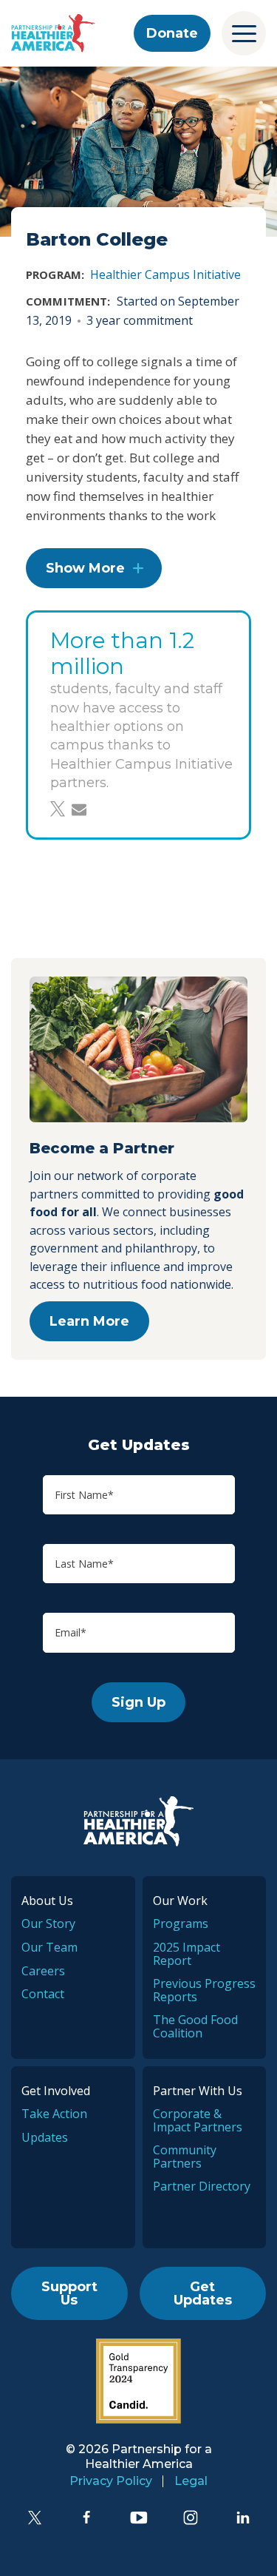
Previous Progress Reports (204, 1990)
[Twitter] (35, 2518)
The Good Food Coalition (195, 2026)
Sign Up (138, 1702)
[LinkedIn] (243, 2518)
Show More (85, 568)
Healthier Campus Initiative (165, 274)
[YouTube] (139, 2518)
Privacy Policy (111, 2481)
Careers (43, 1971)
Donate (172, 33)
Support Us (69, 2293)
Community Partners (185, 2157)
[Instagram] (191, 2518)
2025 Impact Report (187, 1954)
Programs (181, 1923)
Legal (191, 2481)
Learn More (89, 1321)
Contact (43, 1994)
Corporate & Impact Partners (198, 2120)
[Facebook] (86, 2518)
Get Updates (203, 2293)
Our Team (49, 1947)
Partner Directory (202, 2186)
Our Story (48, 1923)
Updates (45, 2137)
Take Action (54, 2114)
